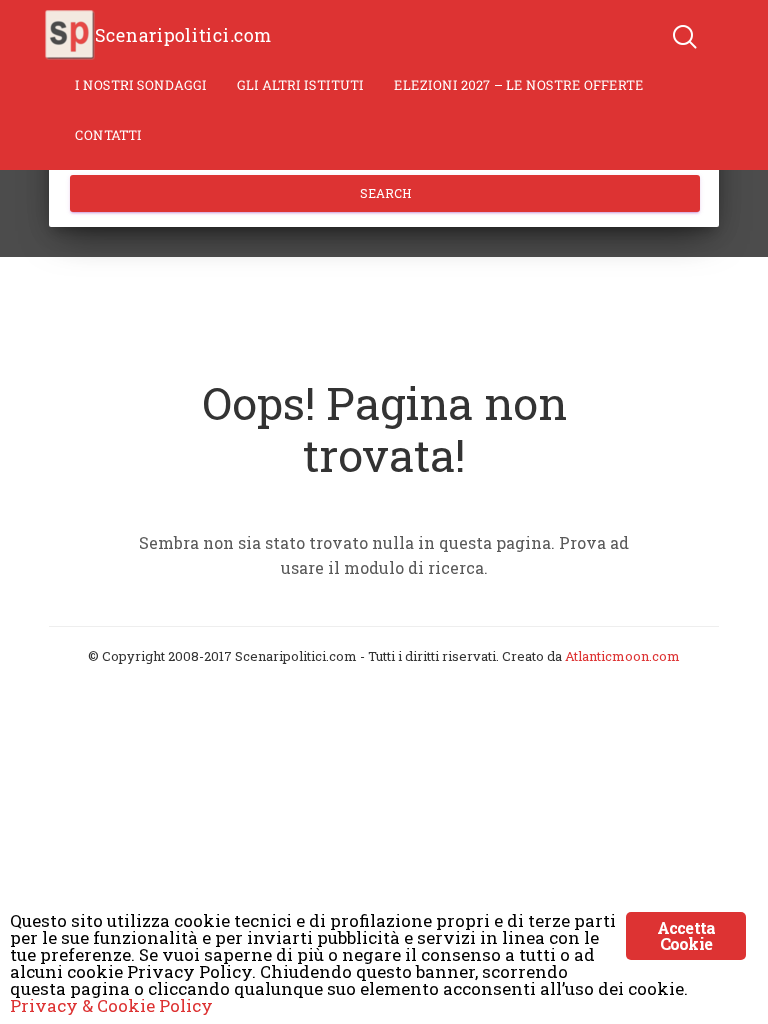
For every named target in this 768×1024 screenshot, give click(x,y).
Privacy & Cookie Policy (111, 1005)
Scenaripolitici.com (183, 35)
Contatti (108, 135)
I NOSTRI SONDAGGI (141, 85)
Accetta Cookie (686, 935)
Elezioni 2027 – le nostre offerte (519, 85)
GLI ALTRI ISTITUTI (300, 85)
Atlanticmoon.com (622, 656)
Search (385, 193)
